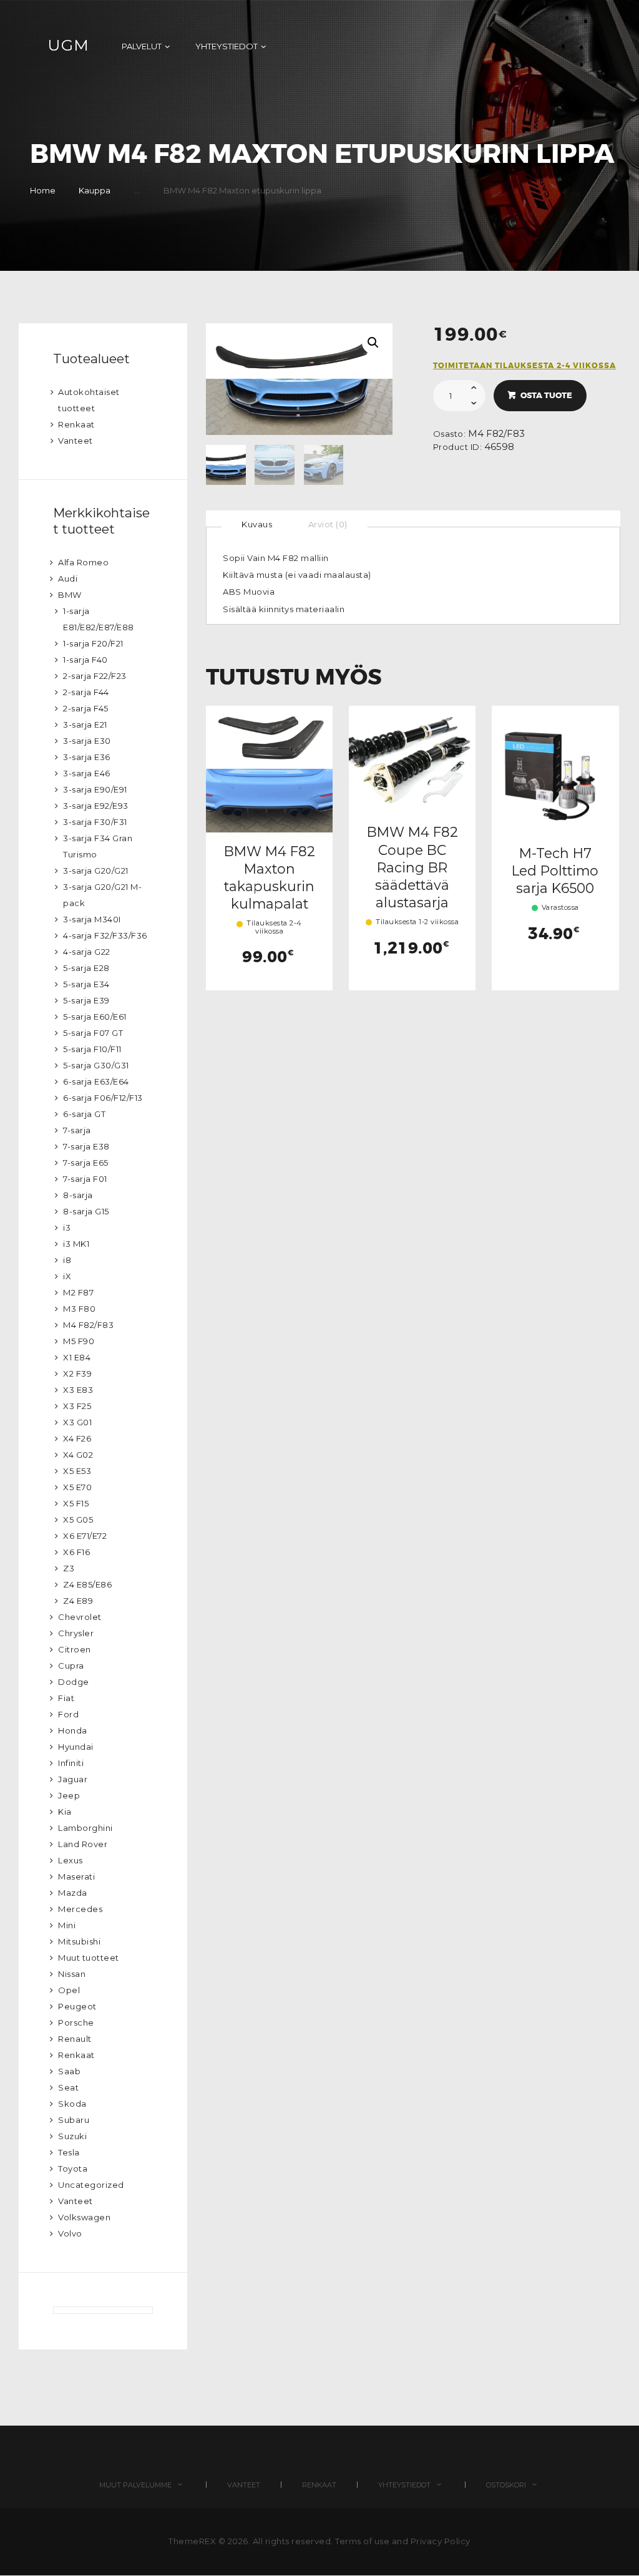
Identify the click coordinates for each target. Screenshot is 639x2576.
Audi (68, 578)
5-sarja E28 (86, 968)
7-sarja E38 (86, 1146)
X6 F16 (76, 1552)
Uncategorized (91, 2185)
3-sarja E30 (87, 741)
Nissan (72, 1974)
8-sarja (78, 1195)
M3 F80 (79, 1309)
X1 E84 (77, 1357)
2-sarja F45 (86, 708)
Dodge (74, 1682)
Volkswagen (84, 2217)
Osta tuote (546, 395)
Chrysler (76, 1633)
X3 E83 (78, 1390)
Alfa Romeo (83, 562)
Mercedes (80, 1909)
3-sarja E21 (85, 724)
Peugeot (77, 2006)
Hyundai (76, 1747)
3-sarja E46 (87, 773)
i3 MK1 (76, 1244)
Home (43, 190)
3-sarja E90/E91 (95, 789)
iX (67, 1276)
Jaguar (73, 1779)
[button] (373, 343)
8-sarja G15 (86, 1211)
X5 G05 (78, 1520)
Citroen (75, 1649)
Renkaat (76, 424)
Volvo (70, 2233)
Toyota (73, 2169)
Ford (68, 1714)
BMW (70, 595)
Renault (75, 2039)
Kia (65, 1812)
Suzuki (72, 2136)
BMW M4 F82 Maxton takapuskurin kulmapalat (270, 878)
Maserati (76, 1876)
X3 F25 (77, 1406)
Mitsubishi (79, 1941)
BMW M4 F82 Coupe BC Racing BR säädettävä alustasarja (412, 867)
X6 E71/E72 (85, 1536)
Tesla (69, 2152)
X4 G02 (78, 1455)
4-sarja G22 (87, 952)
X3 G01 (77, 1422)
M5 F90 (79, 1341)
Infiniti (71, 1763)
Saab (69, 2071)
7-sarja (77, 1130)
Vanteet (76, 441)
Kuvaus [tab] (257, 524)
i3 (67, 1227)
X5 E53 (77, 1471)
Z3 (69, 1568)
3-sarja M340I (92, 919)
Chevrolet (80, 1617)
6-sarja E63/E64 (96, 1081)
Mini (67, 1925)
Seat (68, 2087)
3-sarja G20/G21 (96, 871)
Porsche (76, 2022)
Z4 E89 (78, 1601)
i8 (67, 1260)
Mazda (73, 1893)
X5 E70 (77, 1487)
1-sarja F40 (85, 660)
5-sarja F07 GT (93, 1033)
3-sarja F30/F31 (95, 822)
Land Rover (83, 1844)
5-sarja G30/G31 (96, 1065)
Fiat (66, 1698)
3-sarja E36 (87, 757)
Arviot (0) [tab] (328, 524)
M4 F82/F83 (496, 434)
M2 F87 (78, 1292)
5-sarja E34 (86, 984)
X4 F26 (77, 1438)
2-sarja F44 (86, 692)
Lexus (71, 1860)
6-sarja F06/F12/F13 (103, 1098)
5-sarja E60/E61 (95, 1017)
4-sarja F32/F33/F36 (105, 935)
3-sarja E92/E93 (96, 806)
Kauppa (95, 190)
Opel (69, 1990)
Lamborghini (85, 1828)
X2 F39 (77, 1373)
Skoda (72, 2104)
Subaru (74, 2120)
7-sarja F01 (85, 1179)
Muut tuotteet (89, 1958)
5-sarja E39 (86, 1000)
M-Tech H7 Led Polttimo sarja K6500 (555, 871)
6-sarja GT (84, 1114)
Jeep (69, 1795)
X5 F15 (76, 1503)
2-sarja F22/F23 (95, 676)
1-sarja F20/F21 (93, 643)
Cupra (71, 1666)
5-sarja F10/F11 (92, 1049)
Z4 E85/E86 (87, 1584)
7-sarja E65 (86, 1163)
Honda (73, 1730)
